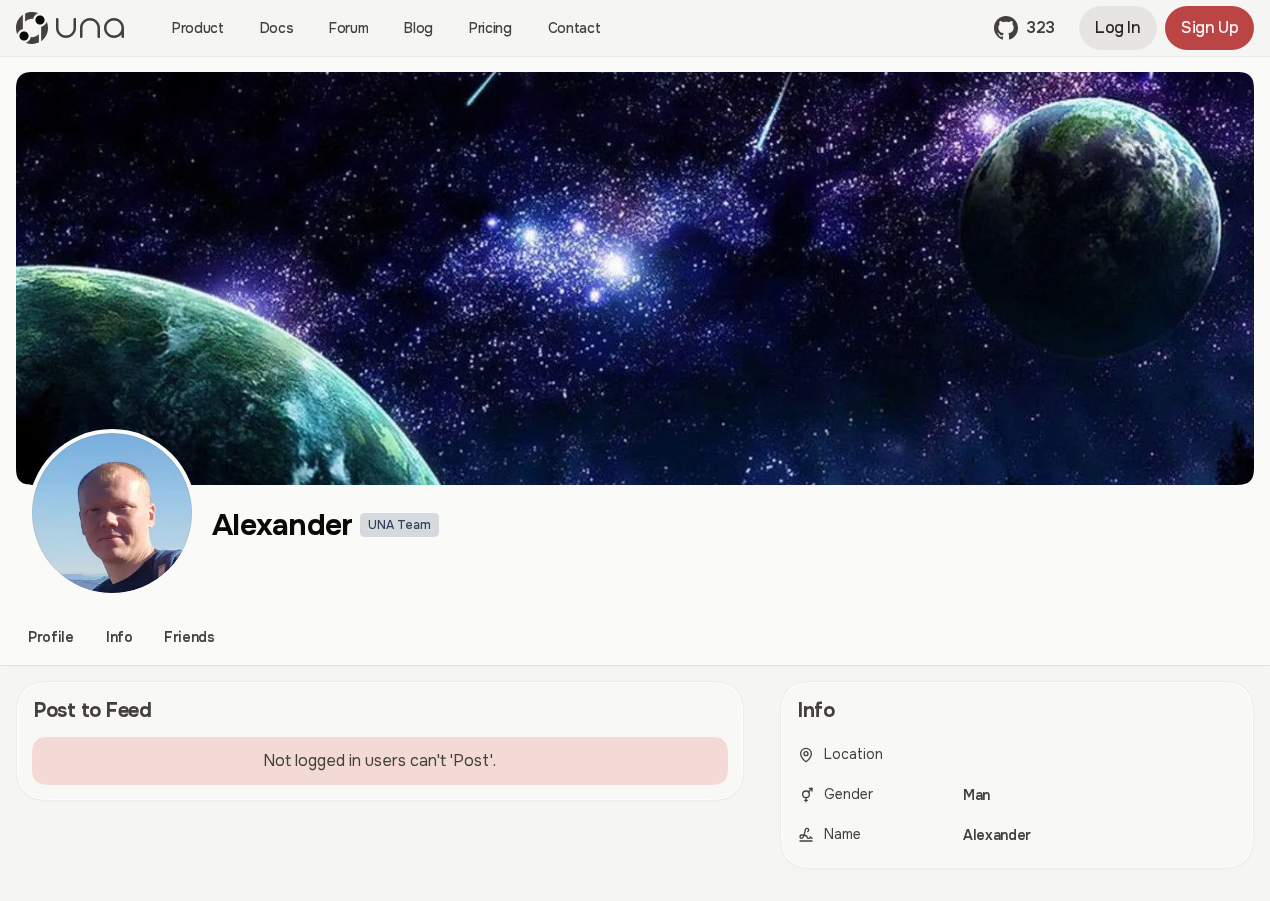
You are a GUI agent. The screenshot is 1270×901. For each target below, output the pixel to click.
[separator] (762, 783)
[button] (1024, 28)
